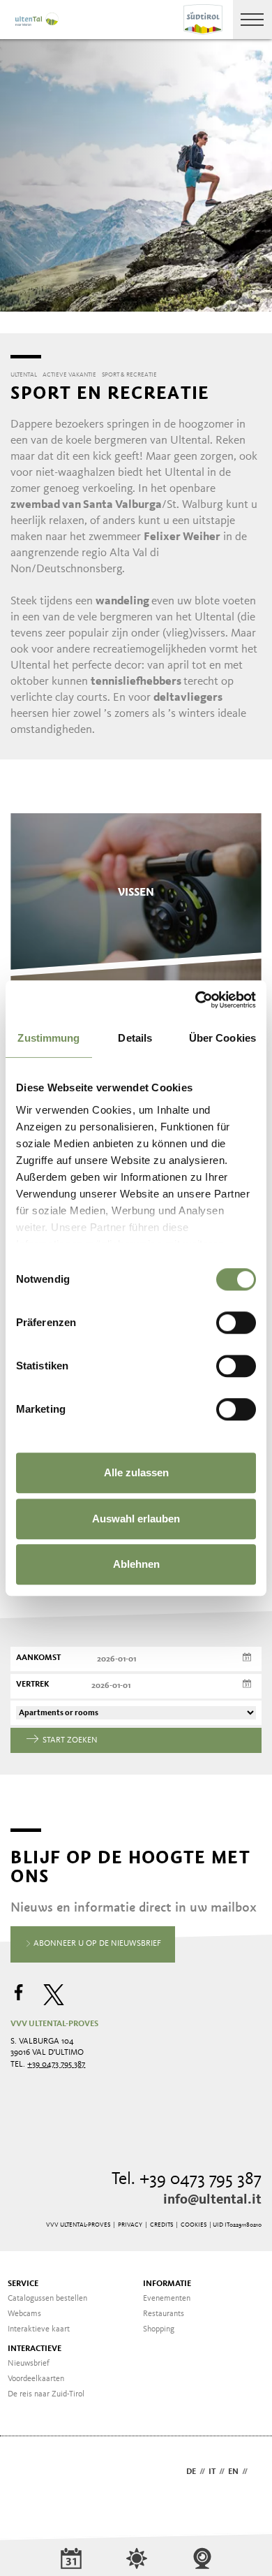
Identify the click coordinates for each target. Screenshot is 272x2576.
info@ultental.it (212, 2200)
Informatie (167, 2284)
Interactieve (35, 2349)
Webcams (24, 2314)
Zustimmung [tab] (48, 1038)
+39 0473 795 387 (56, 2065)
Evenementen (167, 2299)
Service (23, 2284)
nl (256, 2472)
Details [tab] (135, 1038)
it (212, 2472)
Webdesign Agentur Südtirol (28, 2473)
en (233, 2472)
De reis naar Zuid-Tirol (46, 2394)
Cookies (194, 2225)
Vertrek (33, 1684)
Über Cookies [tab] (222, 1038)
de (191, 2472)
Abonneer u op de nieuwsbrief (96, 1944)
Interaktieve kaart (39, 2329)
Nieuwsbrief (29, 2364)
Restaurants (164, 2314)
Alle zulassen (136, 1472)
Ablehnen (136, 1564)
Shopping (159, 2329)
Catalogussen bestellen (47, 2299)
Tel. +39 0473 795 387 (187, 2180)
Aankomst (38, 1658)
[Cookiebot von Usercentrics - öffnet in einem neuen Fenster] (196, 1000)
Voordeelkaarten (36, 2379)
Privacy (130, 2225)
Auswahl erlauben (136, 1519)
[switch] (236, 1323)
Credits (161, 2225)
